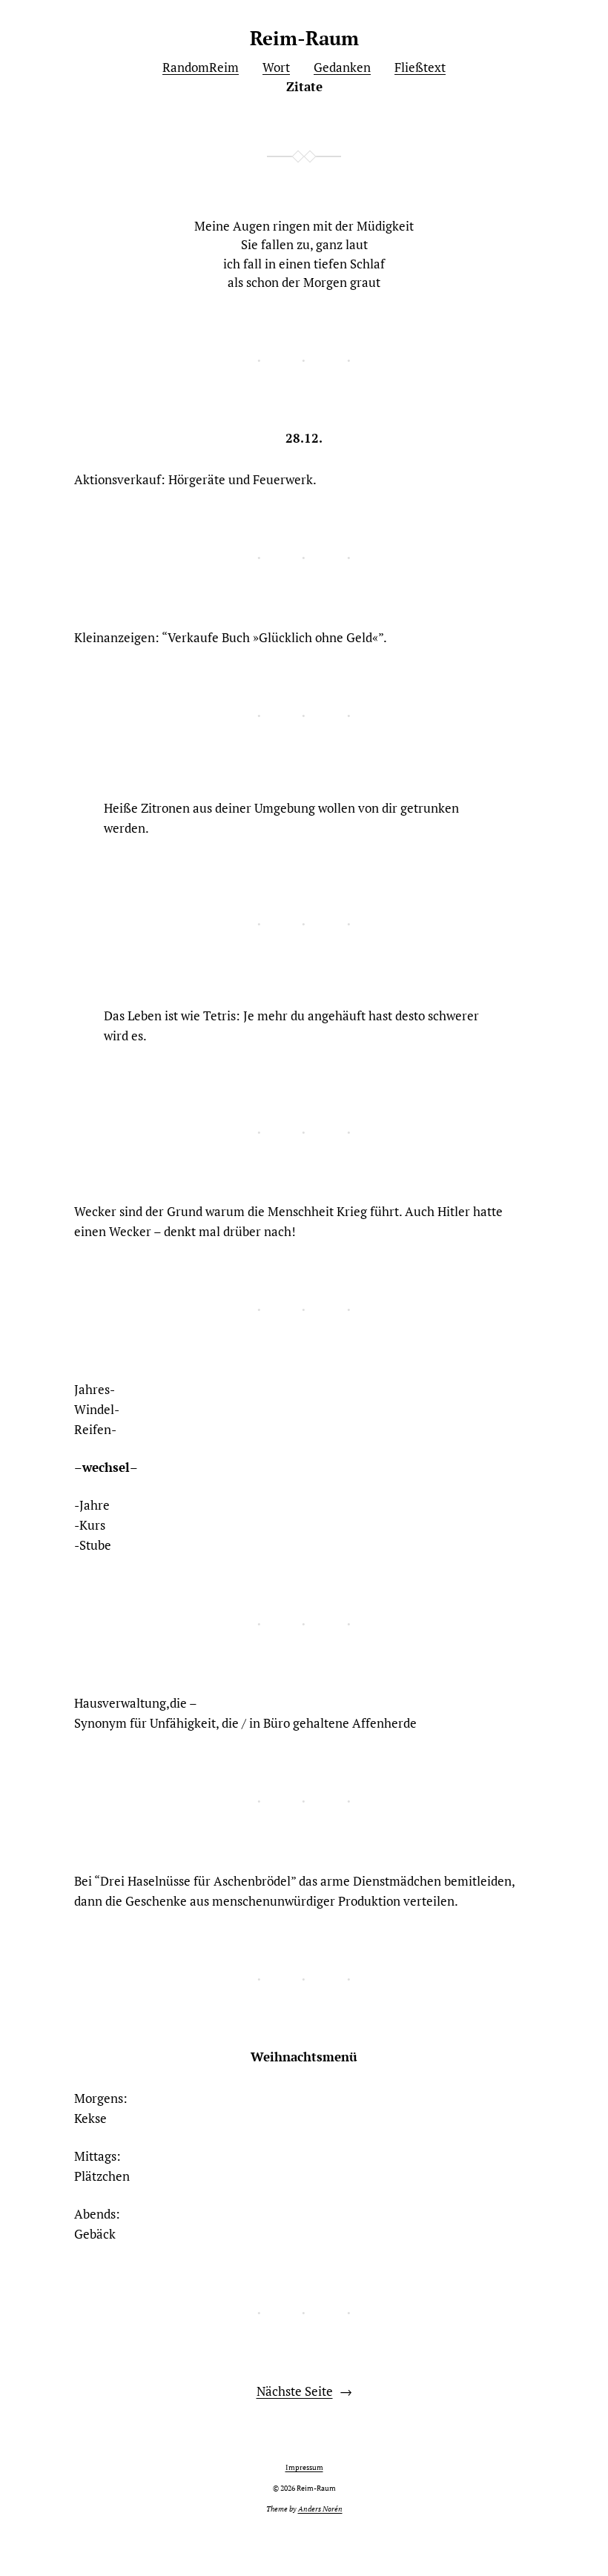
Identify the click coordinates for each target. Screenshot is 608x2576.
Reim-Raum (304, 38)
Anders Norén (320, 2509)
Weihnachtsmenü (304, 2057)
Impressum (304, 2467)
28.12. (304, 438)
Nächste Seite (304, 2391)
